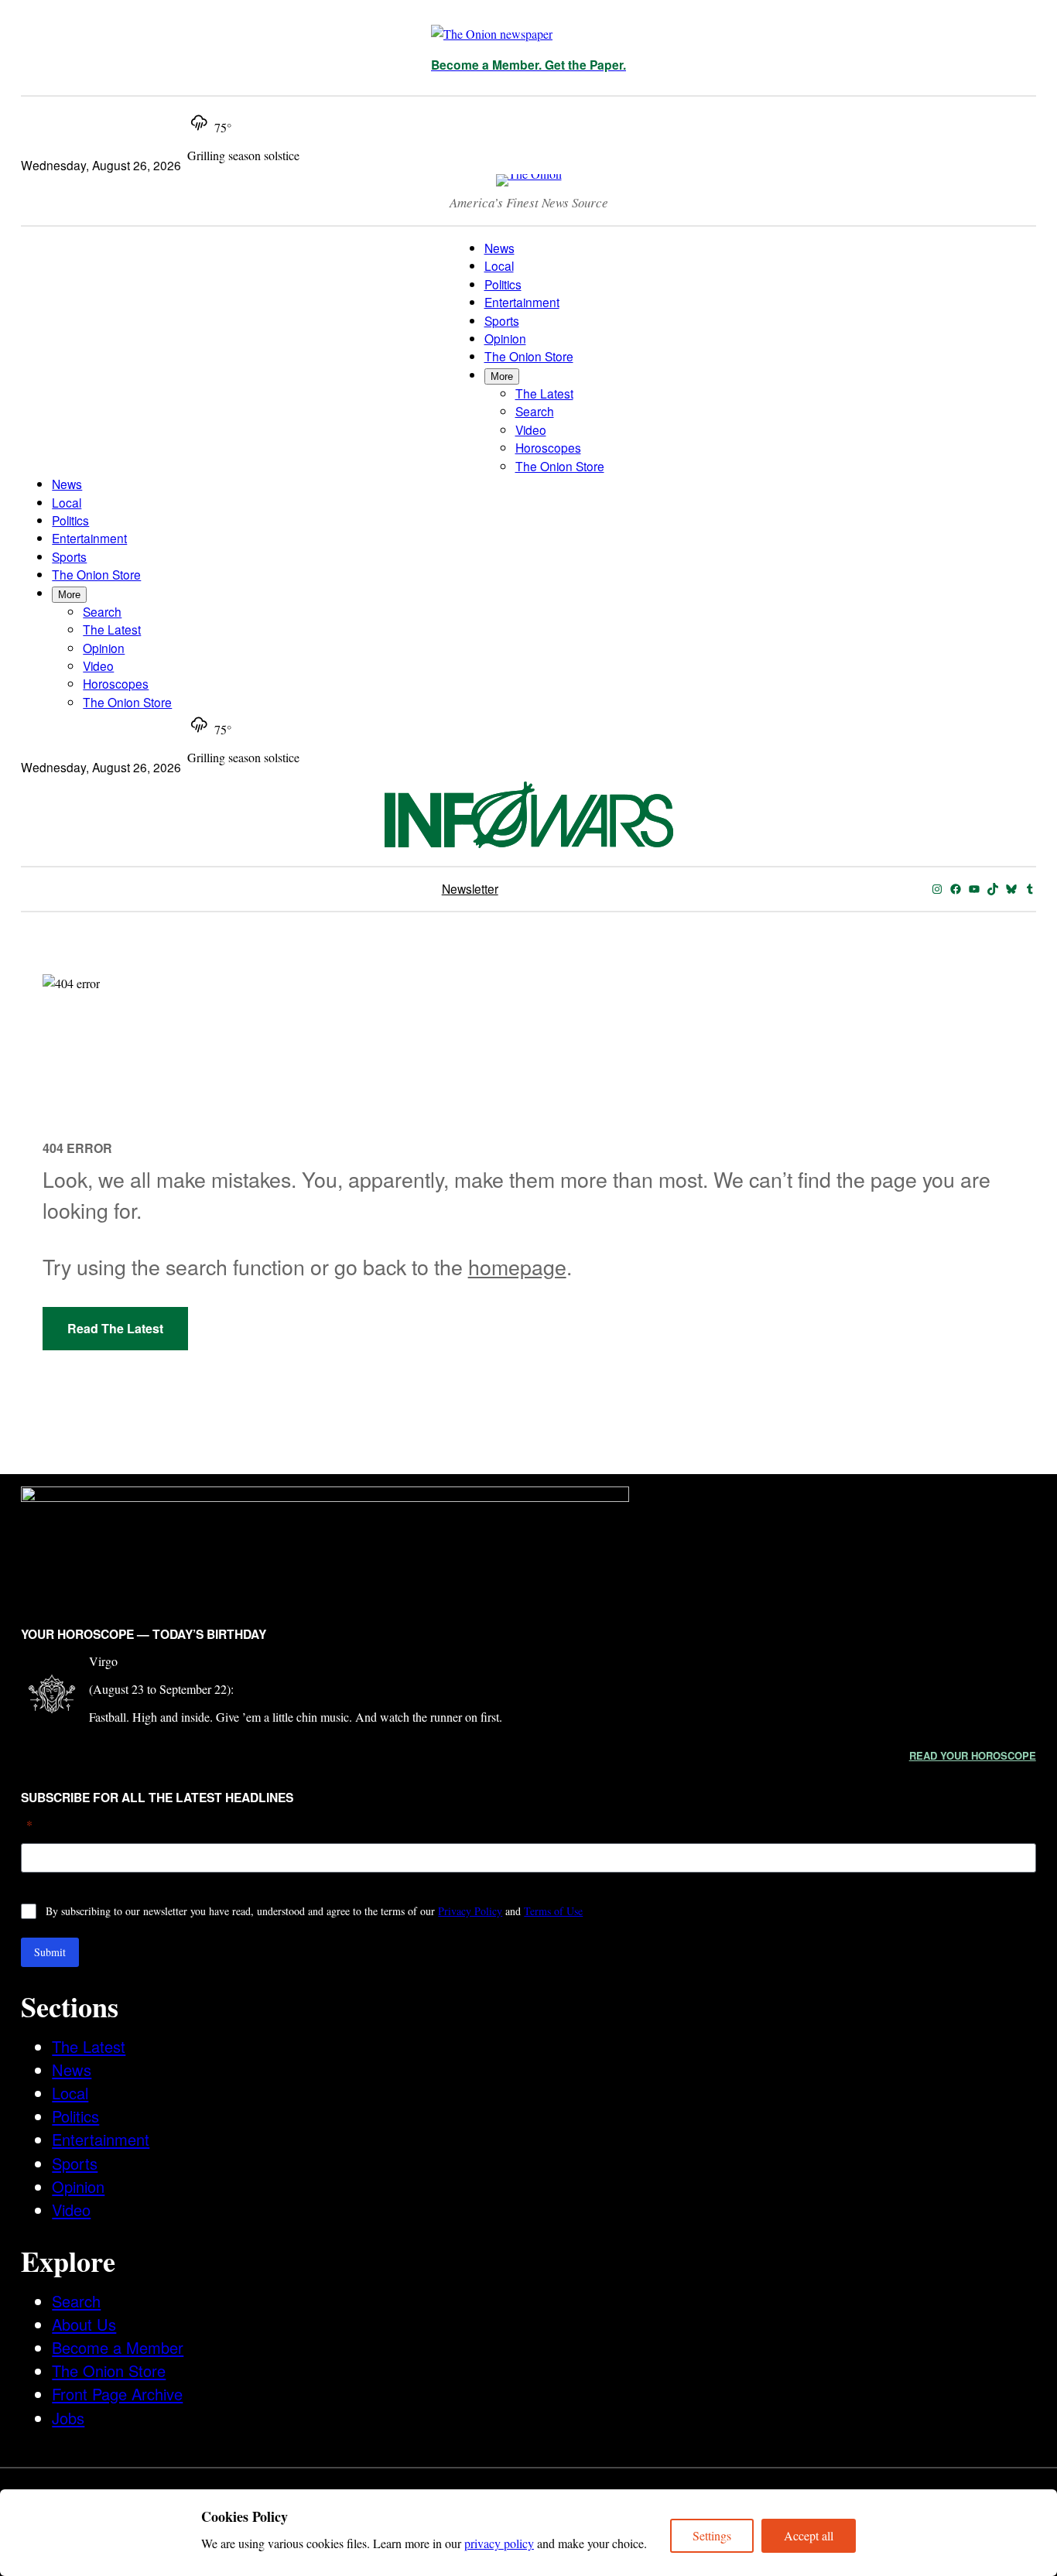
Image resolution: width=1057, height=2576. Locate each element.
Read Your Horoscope (973, 1755)
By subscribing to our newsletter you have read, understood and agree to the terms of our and (314, 1911)
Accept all (809, 2535)
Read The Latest (115, 1328)
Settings (712, 2535)
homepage (517, 1266)
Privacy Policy (470, 1911)
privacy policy (499, 2543)
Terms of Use (553, 1911)
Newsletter (470, 888)
